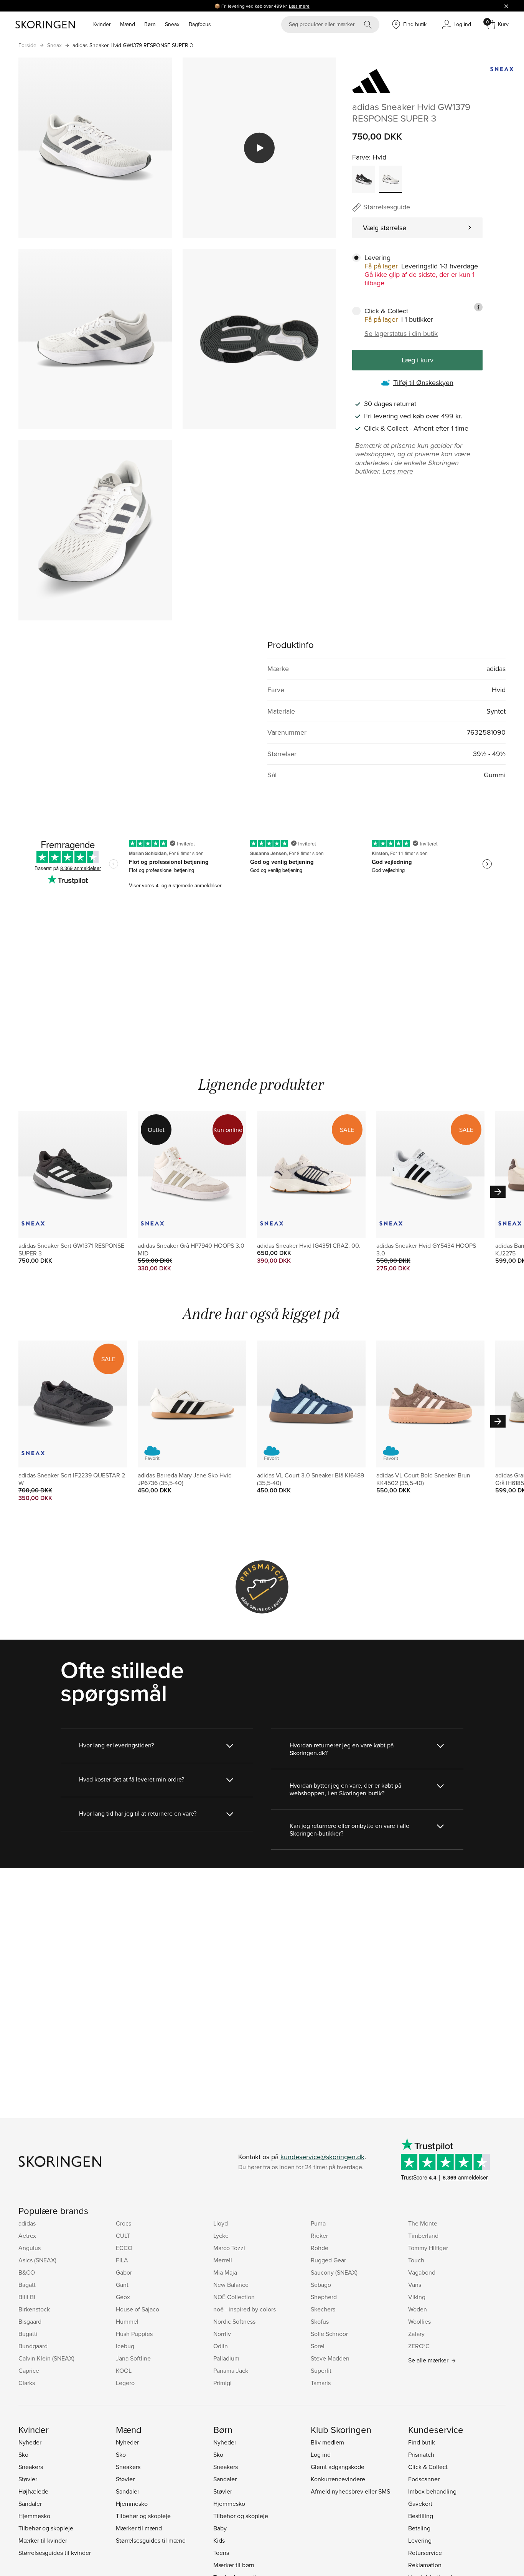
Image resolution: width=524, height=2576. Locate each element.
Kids (219, 2540)
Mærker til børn (234, 2565)
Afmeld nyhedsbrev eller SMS (350, 2491)
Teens (221, 2553)
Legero (125, 2383)
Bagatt (27, 2285)
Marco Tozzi (229, 2248)
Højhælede (33, 2491)
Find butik (422, 2442)
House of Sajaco (138, 2309)
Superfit (321, 2370)
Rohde (320, 2248)
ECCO (124, 2248)
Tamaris (321, 2383)
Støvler (28, 2479)
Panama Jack (231, 2370)
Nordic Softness (234, 2321)
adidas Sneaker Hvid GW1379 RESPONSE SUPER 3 (133, 45)
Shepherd (324, 2297)
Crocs (124, 2223)
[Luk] (506, 6)
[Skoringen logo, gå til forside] (45, 25)
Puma (318, 2223)
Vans (415, 2285)
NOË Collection (234, 2297)
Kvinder (102, 24)
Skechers (323, 2309)
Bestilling (421, 2516)
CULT (123, 2235)
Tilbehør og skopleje (46, 2528)
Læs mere (299, 6)
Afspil (259, 148)
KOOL (124, 2370)
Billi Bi (27, 2297)
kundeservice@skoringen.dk (322, 2157)
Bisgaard (30, 2321)
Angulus (30, 2248)
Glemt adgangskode (338, 2467)
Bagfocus (200, 24)
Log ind (321, 2454)
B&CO (27, 2272)
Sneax (172, 24)
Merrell (223, 2260)
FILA (122, 2260)
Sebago (321, 2285)
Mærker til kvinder (43, 2540)
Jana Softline (133, 2358)
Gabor (124, 2272)
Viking (417, 2297)
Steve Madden (330, 2358)
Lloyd (221, 2223)
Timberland (423, 2235)
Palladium (226, 2358)
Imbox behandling (432, 2491)
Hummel (127, 2321)
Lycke (221, 2235)
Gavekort (420, 2504)
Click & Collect (428, 2467)
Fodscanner (424, 2479)
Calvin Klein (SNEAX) (46, 2358)
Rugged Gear (328, 2260)
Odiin (221, 2346)
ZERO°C (419, 2346)
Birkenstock (34, 2309)
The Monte (423, 2223)
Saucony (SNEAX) (334, 2272)
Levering (420, 2540)
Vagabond (422, 2272)
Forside (27, 45)
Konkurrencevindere (338, 2479)
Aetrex (27, 2235)
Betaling (419, 2528)
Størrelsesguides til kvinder (55, 2553)
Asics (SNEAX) (37, 2260)
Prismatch (421, 2454)
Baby (220, 2528)
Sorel (318, 2346)
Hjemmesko (34, 2516)
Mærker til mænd (139, 2528)
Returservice (425, 2553)
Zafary (416, 2334)
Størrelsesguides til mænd (151, 2540)
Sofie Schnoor (329, 2334)
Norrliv (222, 2334)
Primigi (222, 2383)
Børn (150, 24)
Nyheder (30, 2442)
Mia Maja (225, 2272)
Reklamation (425, 2565)
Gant (122, 2285)
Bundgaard (33, 2346)
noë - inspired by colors (245, 2309)
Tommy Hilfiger (428, 2248)
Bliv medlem (327, 2442)
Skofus (320, 2321)
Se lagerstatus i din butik (401, 334)
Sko (23, 2454)
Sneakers (31, 2467)
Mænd (128, 24)
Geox (123, 2297)
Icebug (125, 2346)
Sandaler (30, 2504)
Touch (416, 2260)
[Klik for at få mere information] (478, 307)
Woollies (419, 2321)
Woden (418, 2309)
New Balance (231, 2285)
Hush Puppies (134, 2334)
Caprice (29, 2370)
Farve (361, 157)
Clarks (27, 2383)
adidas (27, 2223)
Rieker (319, 2235)
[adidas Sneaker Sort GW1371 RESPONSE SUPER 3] (364, 179)
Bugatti (28, 2334)
